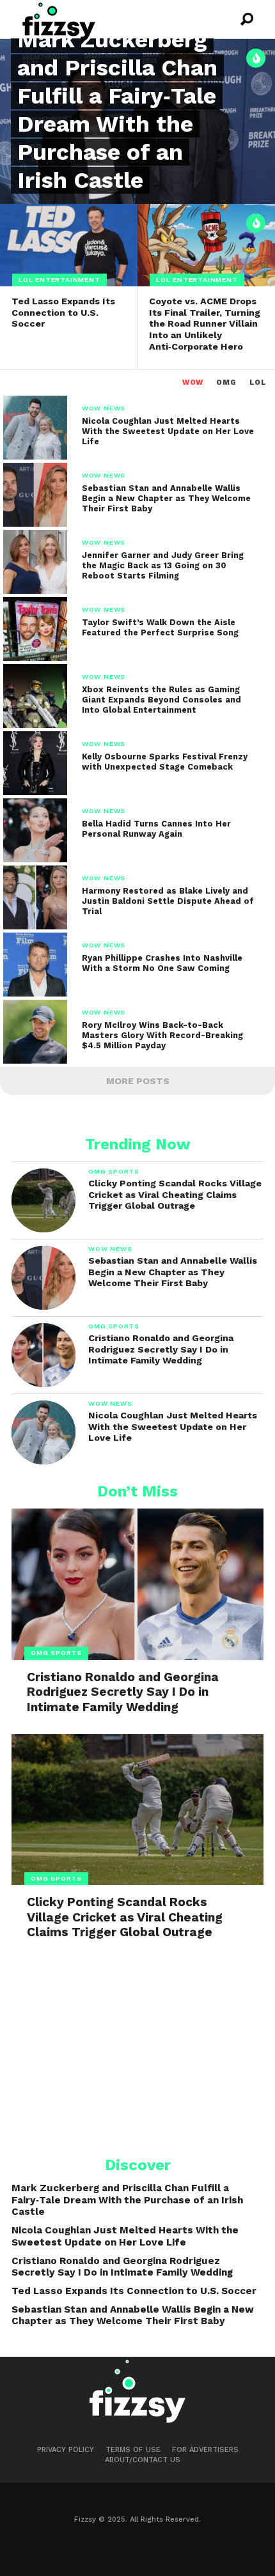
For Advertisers (205, 2450)
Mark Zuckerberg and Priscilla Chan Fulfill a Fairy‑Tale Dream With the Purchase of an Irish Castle (127, 2200)
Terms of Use (133, 2450)
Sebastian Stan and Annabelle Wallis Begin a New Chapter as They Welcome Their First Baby (133, 2316)
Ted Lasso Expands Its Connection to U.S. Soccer (134, 2291)
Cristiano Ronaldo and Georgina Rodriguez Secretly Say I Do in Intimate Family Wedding (122, 2267)
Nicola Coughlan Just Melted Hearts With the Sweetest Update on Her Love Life (125, 2236)
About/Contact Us (143, 2460)
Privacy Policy (66, 2450)
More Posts (138, 1081)
